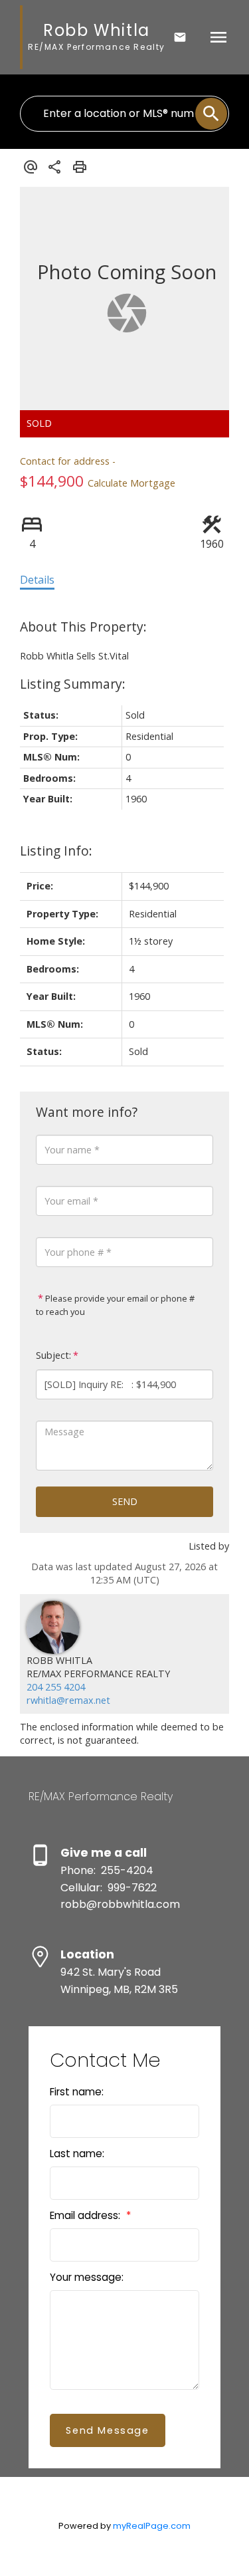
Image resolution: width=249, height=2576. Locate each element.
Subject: (53, 1355)
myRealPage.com (152, 2526)
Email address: (86, 2215)
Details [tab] (37, 580)
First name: (77, 2092)
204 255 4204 (56, 1687)
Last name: (77, 2154)
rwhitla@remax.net (68, 1700)
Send (125, 1501)
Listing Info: (56, 851)
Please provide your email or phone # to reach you (115, 1305)
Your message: (87, 2277)
